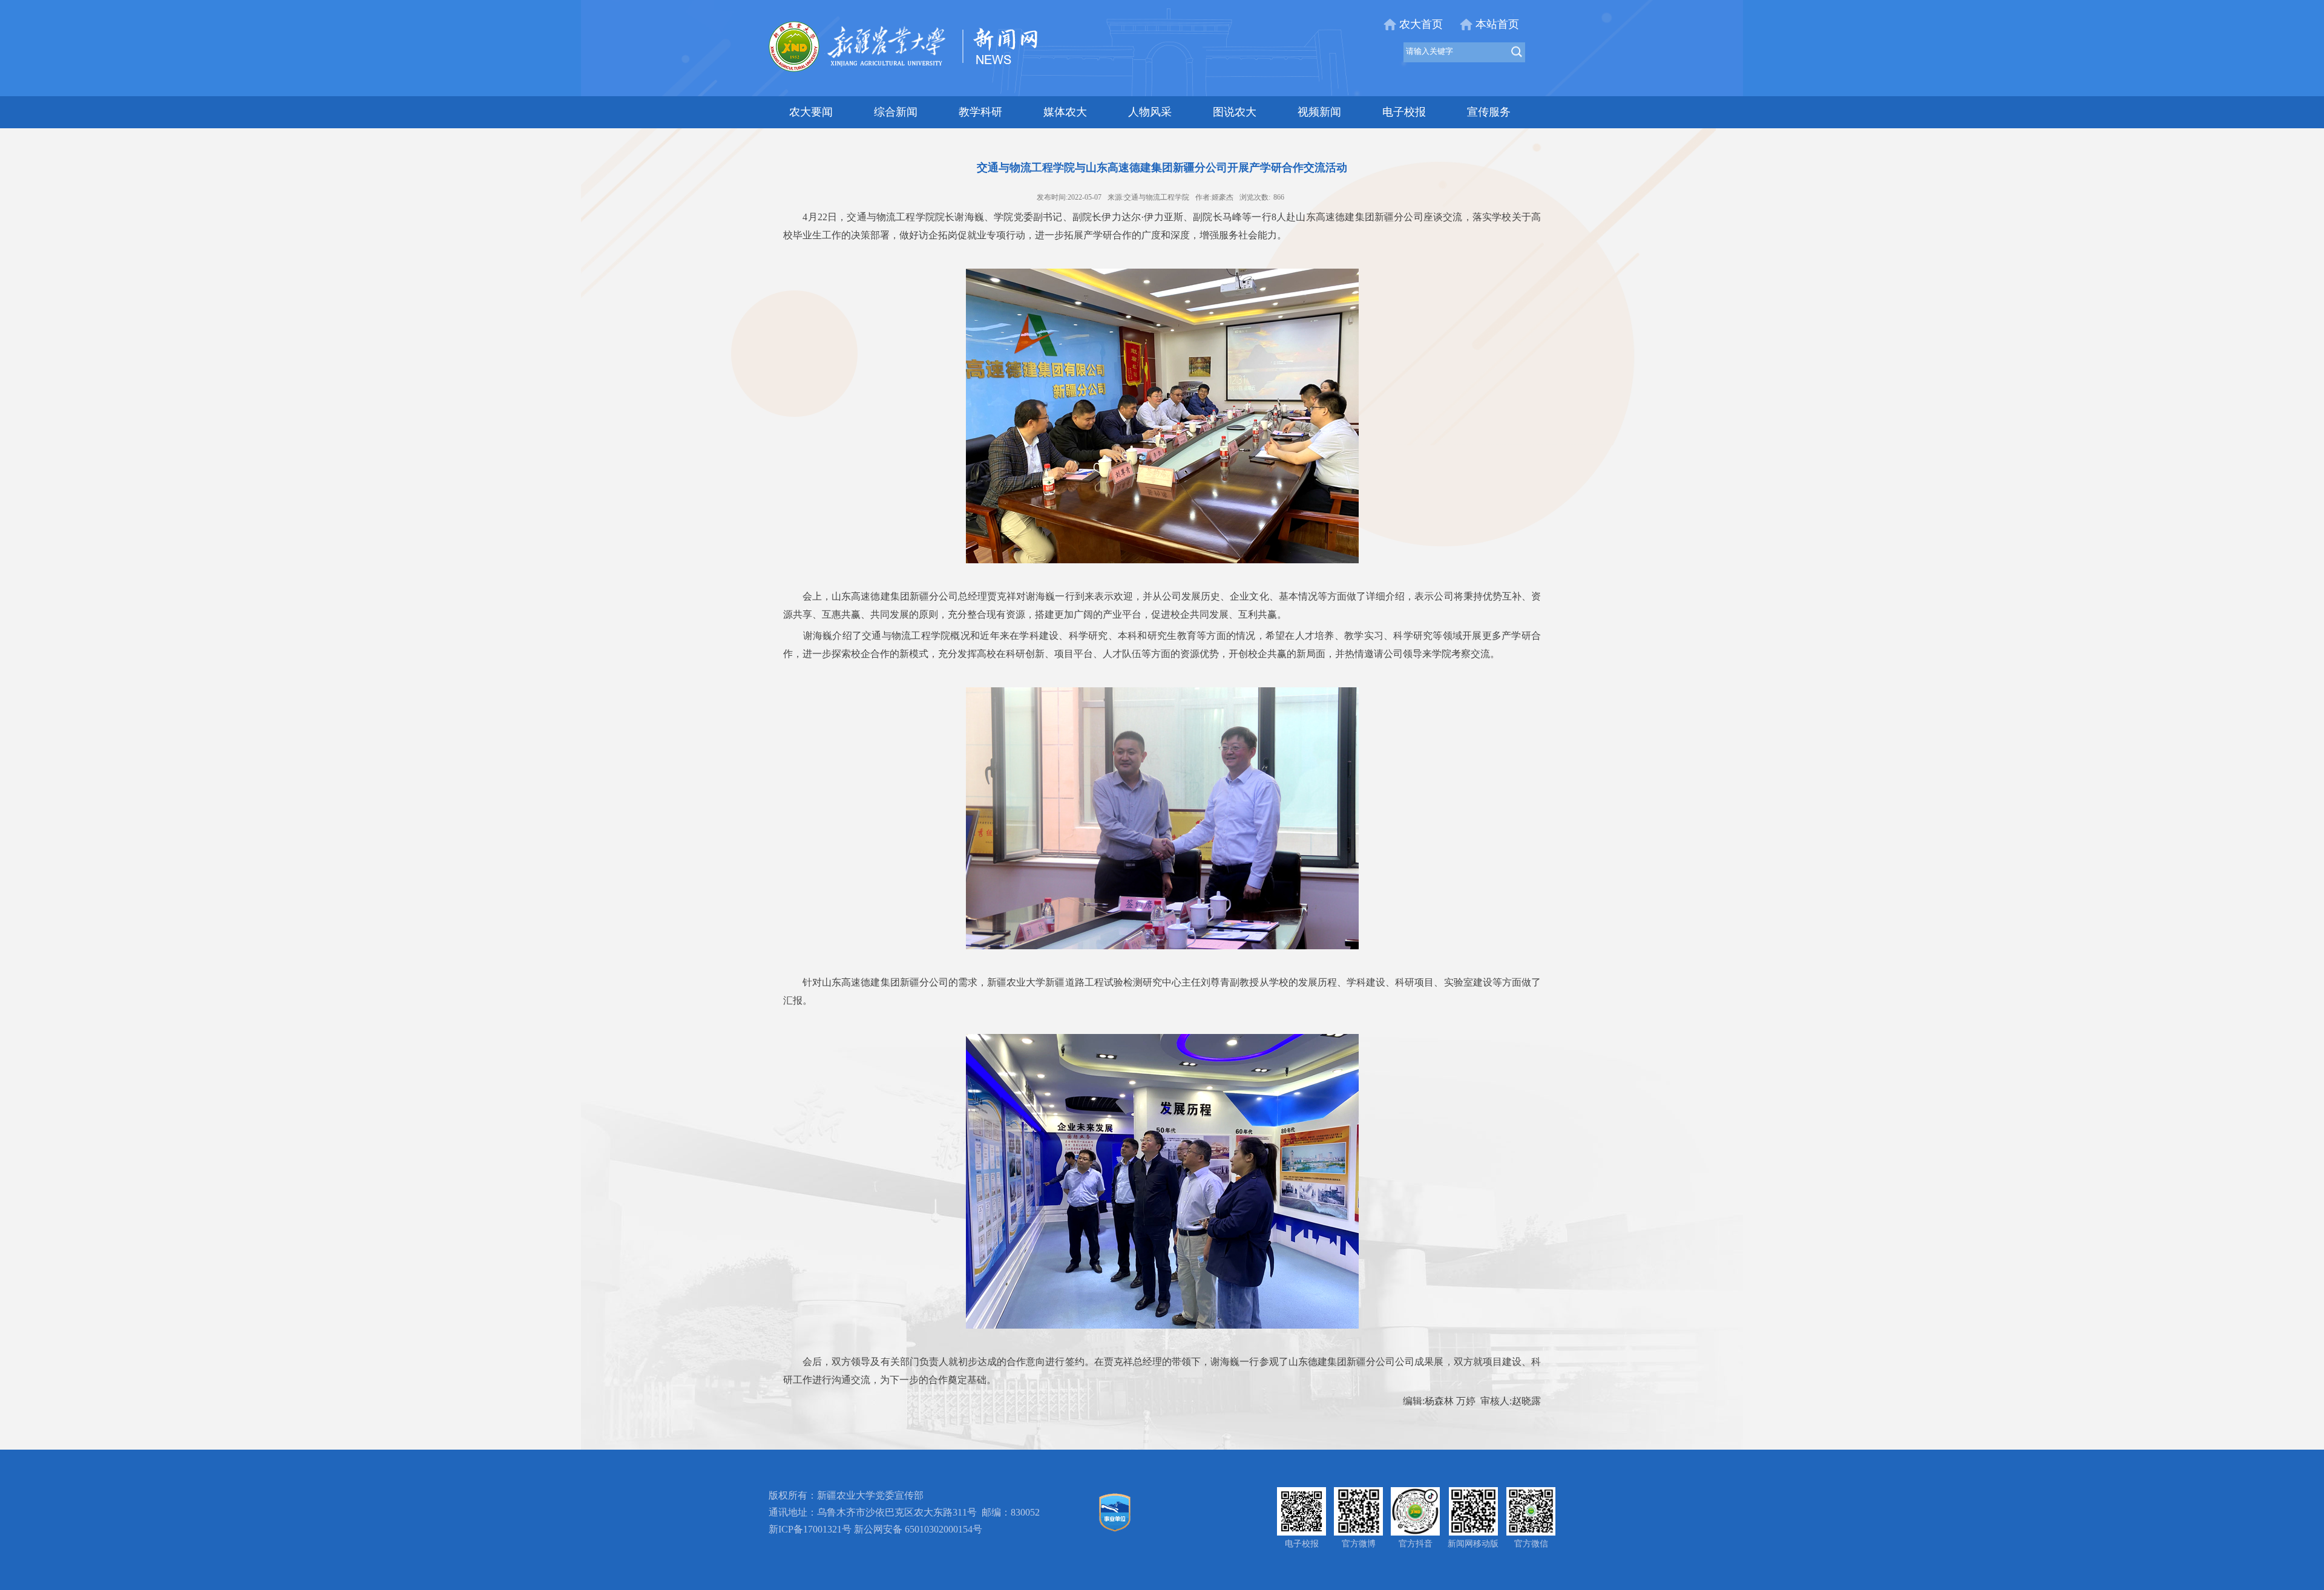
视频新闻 (1319, 112)
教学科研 (980, 112)
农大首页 (1421, 24)
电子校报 (1404, 112)
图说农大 (1235, 112)
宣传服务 (1489, 112)
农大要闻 (811, 112)
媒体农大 (1065, 112)
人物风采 (1150, 112)
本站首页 (1497, 24)
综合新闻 (896, 112)
